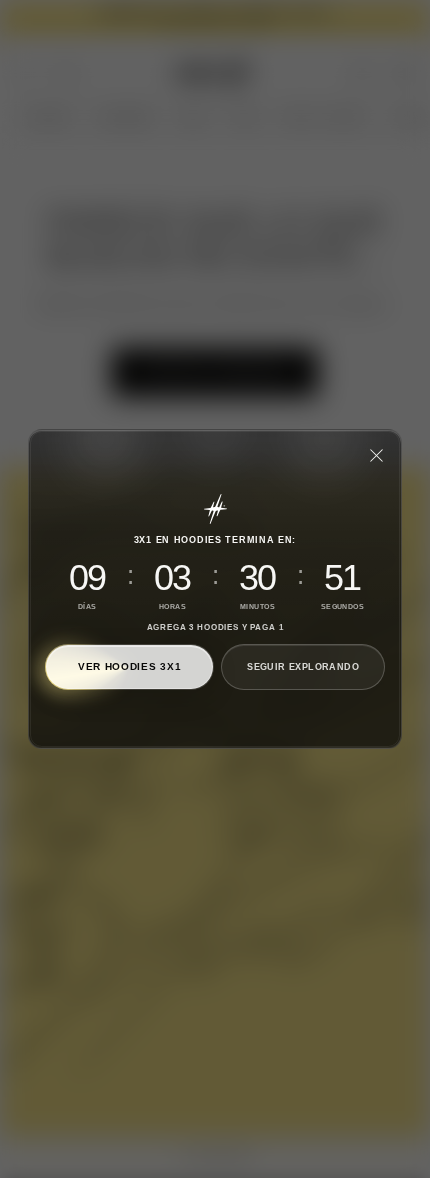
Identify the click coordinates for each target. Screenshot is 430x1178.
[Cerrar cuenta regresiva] (376, 455)
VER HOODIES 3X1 (129, 666)
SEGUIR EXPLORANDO (303, 667)
